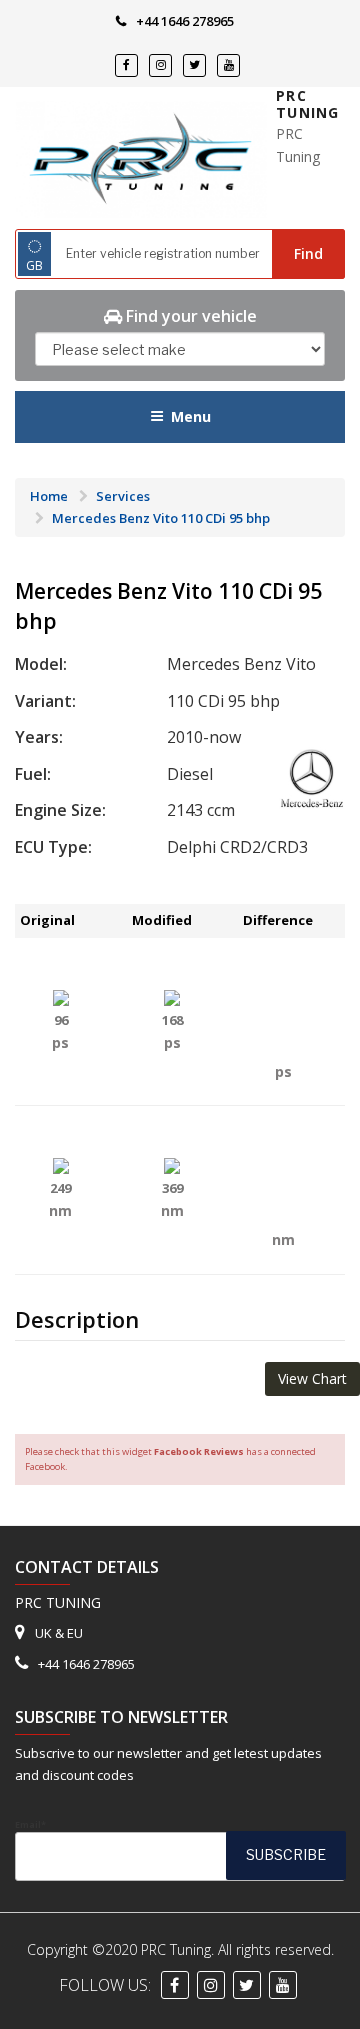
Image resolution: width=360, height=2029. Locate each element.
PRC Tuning (307, 104)
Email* (30, 1824)
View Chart (312, 1378)
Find (308, 253)
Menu (191, 416)
